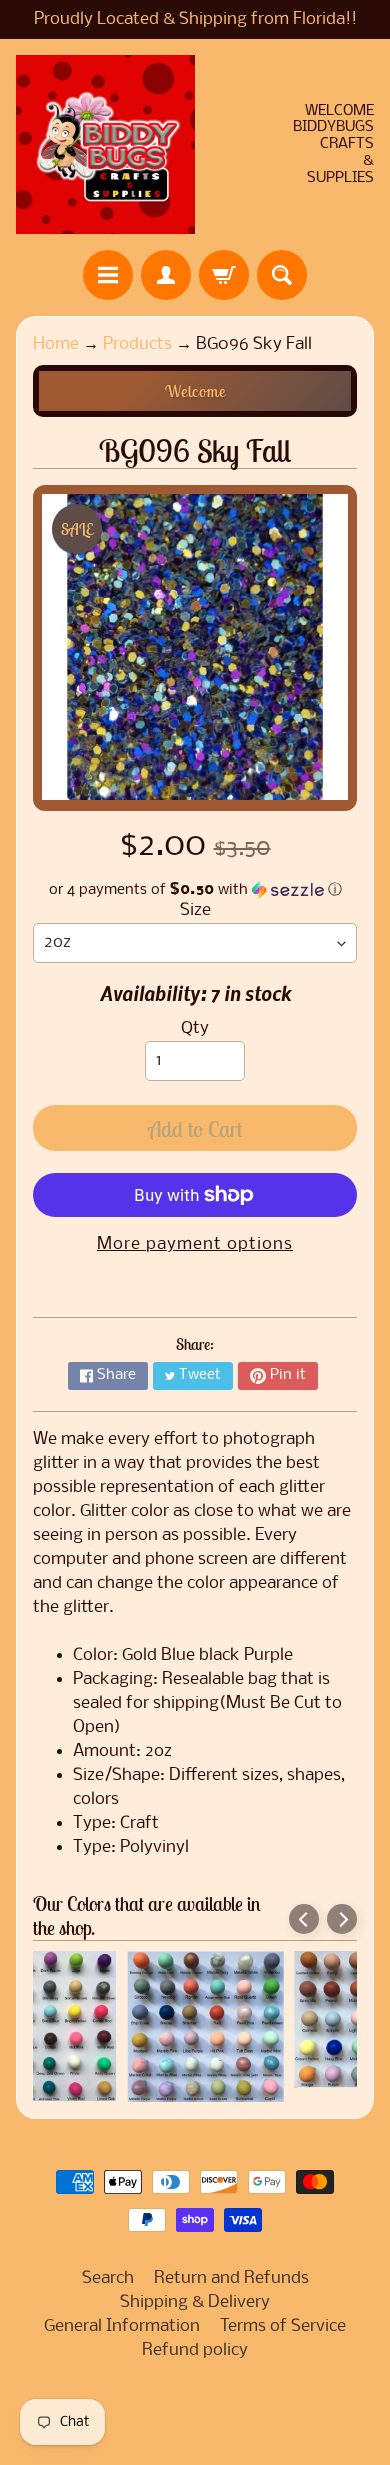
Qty (195, 1028)
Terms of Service (283, 2326)
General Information (122, 2326)
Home (56, 344)
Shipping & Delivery (195, 2302)
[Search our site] (282, 275)
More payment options (195, 1244)
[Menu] (108, 275)
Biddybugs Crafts (189, 2403)
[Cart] (224, 275)
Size (195, 910)
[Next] (342, 1919)
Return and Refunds (231, 2278)
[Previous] (304, 1919)
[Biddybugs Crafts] (105, 144)
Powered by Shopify (195, 2420)
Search (108, 2278)
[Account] (166, 275)
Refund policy (195, 2350)
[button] (195, 890)
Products (137, 344)
